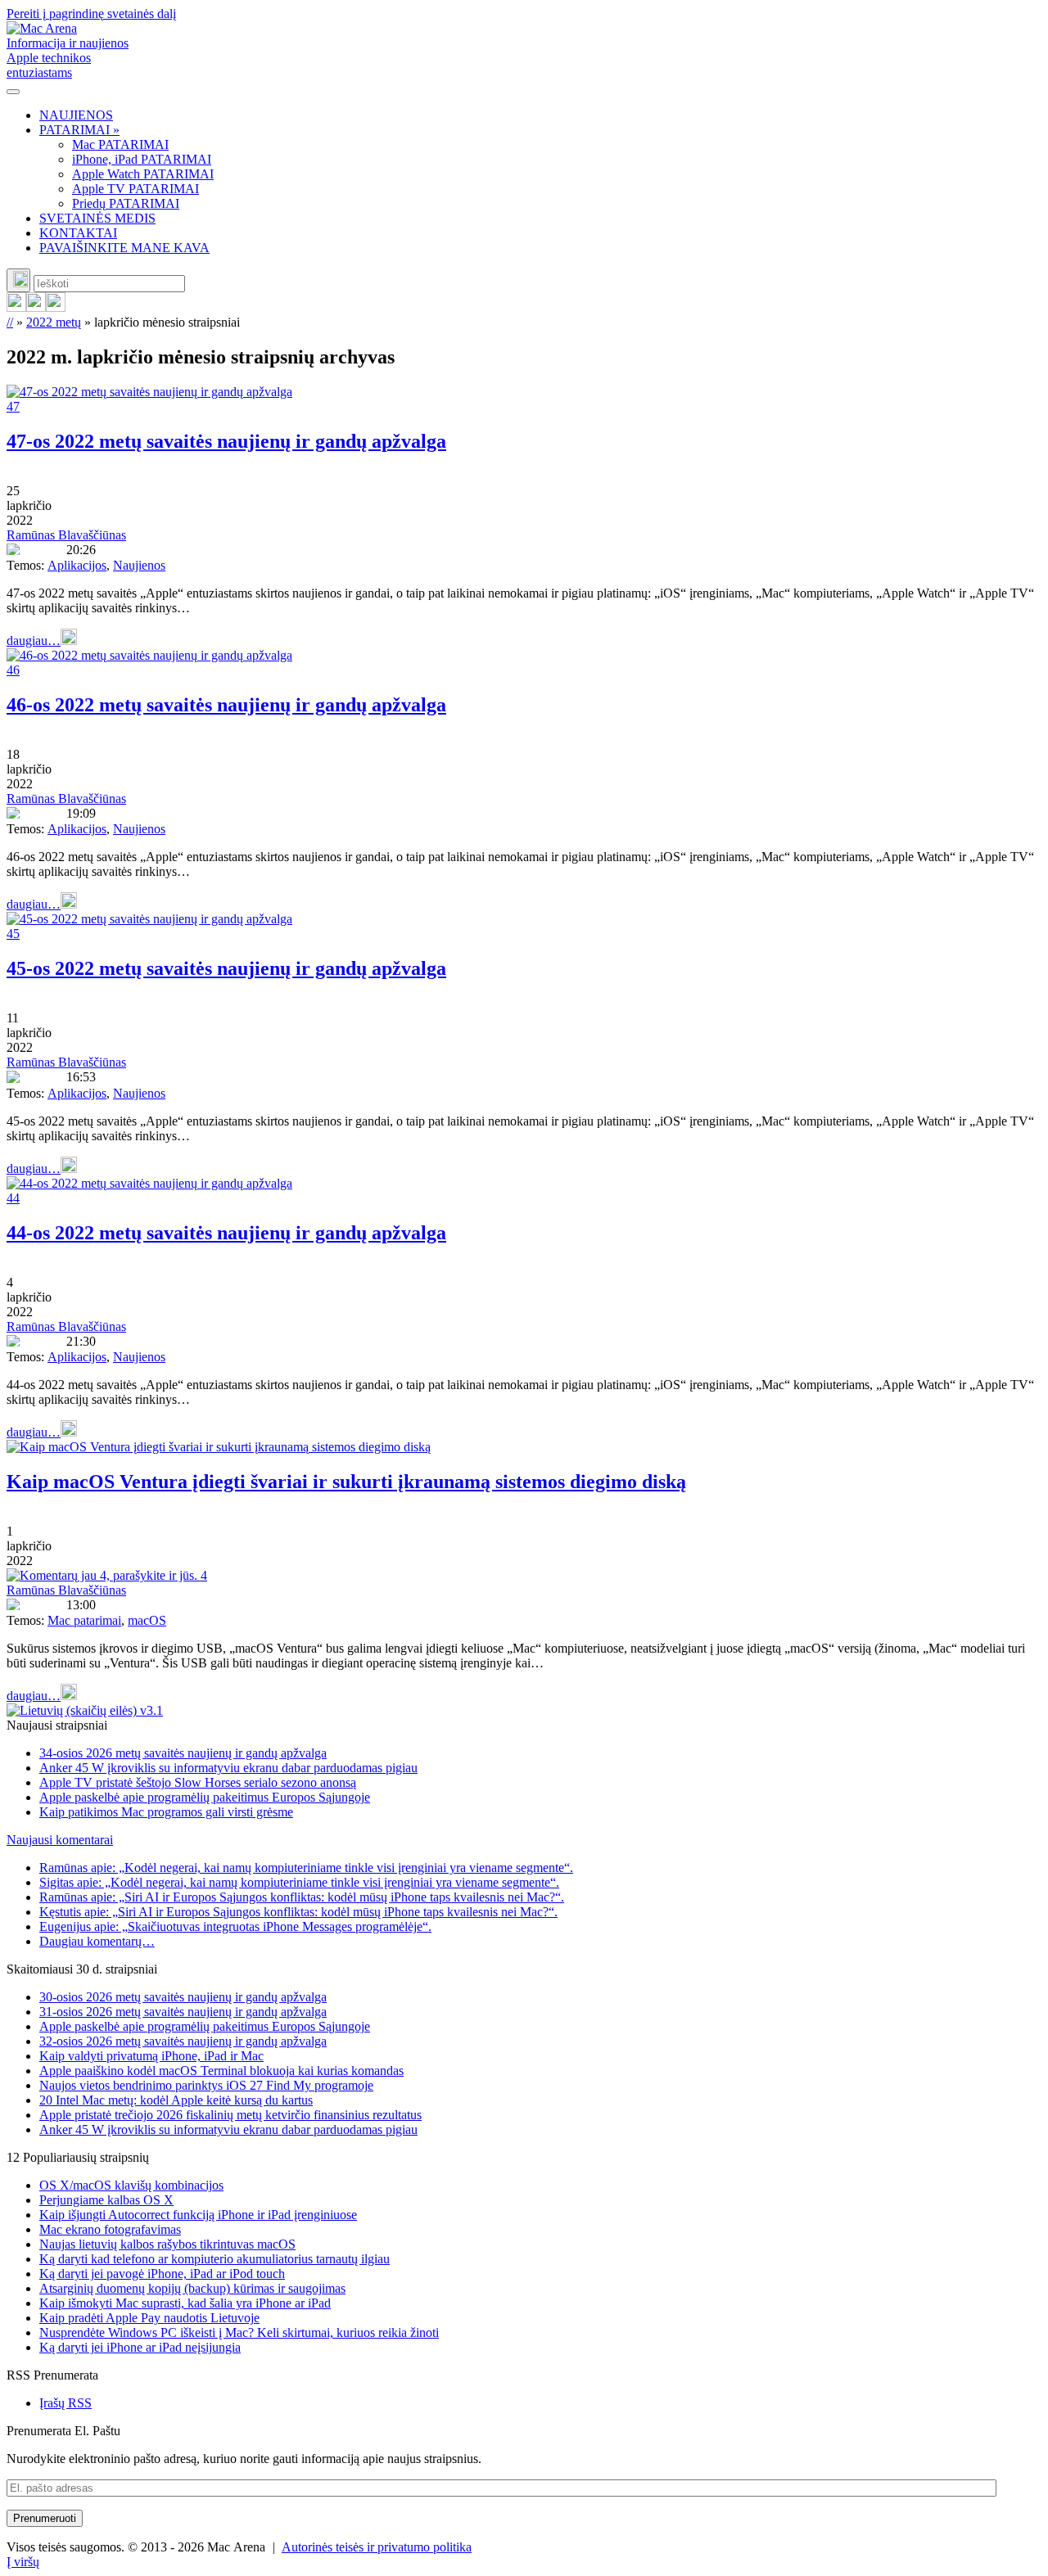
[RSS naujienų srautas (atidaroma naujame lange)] (16, 307)
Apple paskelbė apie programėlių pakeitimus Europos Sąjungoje (205, 1797)
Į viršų (23, 2562)
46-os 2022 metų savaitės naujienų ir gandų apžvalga (226, 705)
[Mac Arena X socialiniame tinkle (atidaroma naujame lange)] (56, 307)
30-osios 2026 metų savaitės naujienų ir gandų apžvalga (183, 1997)
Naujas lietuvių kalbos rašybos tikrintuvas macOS (167, 2244)
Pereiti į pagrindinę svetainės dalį (91, 14)
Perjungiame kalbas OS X (106, 2200)
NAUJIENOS (76, 115)
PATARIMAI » (79, 130)
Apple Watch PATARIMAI (143, 174)
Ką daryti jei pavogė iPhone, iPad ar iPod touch (162, 2274)
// (10, 322)
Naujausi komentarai (60, 1840)
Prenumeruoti (45, 2518)
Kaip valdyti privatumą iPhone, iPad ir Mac (151, 2056)
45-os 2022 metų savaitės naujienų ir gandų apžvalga (226, 968)
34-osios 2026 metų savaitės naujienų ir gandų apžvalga (183, 1753)
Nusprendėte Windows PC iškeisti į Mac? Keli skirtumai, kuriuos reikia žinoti (239, 2332)
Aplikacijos (77, 565)
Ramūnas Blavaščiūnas (66, 535)
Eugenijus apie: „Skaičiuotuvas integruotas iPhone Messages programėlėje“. (235, 1926)
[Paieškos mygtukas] (18, 280)
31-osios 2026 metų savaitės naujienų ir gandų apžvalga (183, 2012)
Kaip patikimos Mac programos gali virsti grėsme (166, 1812)
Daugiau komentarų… (97, 1941)
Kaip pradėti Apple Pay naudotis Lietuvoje (149, 2318)
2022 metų (54, 322)
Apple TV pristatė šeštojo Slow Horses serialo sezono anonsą (198, 1782)
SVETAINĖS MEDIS (97, 218)
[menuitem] (540, 115)
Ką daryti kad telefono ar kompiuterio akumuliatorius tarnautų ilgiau (215, 2259)
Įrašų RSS (65, 2403)
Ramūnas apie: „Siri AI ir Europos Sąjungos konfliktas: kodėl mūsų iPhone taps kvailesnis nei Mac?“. (302, 1897)
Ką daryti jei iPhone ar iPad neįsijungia (140, 2347)
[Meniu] (13, 92)
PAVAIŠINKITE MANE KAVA (124, 248)
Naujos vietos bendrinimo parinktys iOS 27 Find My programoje (206, 2085)
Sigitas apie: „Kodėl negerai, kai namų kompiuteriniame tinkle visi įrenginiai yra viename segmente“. (299, 1882)
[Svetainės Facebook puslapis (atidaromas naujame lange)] (36, 307)
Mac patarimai (84, 1620)
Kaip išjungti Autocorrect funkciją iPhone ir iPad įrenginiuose (198, 2215)
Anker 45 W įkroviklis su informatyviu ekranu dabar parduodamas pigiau (228, 1768)
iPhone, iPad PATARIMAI (142, 159)
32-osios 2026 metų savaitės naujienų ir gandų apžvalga (183, 2041)
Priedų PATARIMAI (126, 203)
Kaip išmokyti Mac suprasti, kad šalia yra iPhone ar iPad (185, 2303)
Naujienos (139, 565)
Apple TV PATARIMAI (136, 189)
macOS (147, 1620)
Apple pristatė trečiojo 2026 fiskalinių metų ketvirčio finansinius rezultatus (230, 2115)
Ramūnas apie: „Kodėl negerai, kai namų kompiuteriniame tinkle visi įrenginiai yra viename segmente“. (306, 1868)
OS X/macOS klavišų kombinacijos (131, 2185)
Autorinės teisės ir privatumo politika (377, 2547)
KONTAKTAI (78, 233)
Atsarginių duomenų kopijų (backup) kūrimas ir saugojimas (192, 2288)
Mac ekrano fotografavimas (110, 2229)
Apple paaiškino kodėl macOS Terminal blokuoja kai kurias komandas (221, 2071)
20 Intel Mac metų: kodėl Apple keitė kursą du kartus (176, 2100)
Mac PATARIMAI (120, 144)
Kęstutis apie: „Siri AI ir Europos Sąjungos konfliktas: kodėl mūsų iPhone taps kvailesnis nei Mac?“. (298, 1912)
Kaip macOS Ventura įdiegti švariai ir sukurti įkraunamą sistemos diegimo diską (346, 1482)
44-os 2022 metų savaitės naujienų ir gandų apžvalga (226, 1233)
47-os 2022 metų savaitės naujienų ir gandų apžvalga (226, 441)
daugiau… (34, 641)
